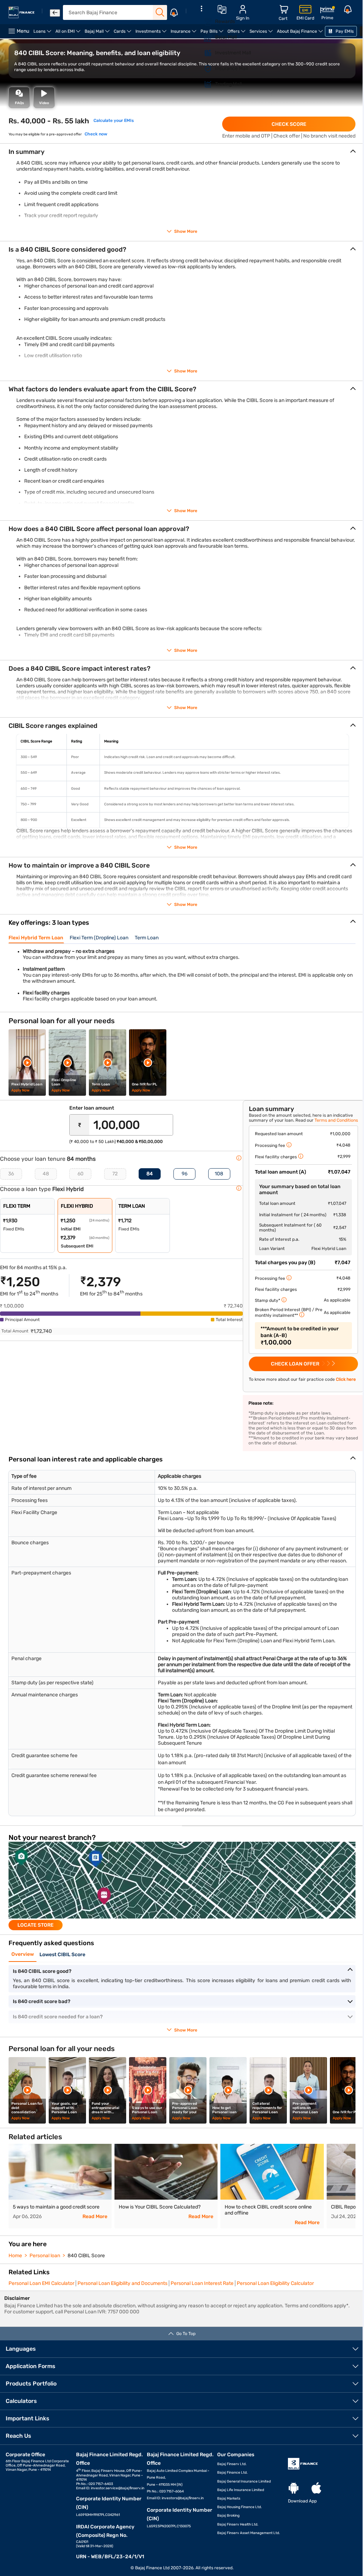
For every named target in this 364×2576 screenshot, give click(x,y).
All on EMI (69, 34)
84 (150, 1174)
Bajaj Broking (228, 2516)
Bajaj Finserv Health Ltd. (238, 2524)
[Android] (294, 2488)
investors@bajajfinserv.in (183, 2498)
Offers (237, 34)
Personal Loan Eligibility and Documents (122, 2283)
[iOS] (316, 2488)
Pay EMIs (344, 31)
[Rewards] (204, 22)
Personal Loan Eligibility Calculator (275, 2283)
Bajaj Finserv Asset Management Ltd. (249, 2533)
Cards (124, 34)
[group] (182, 1886)
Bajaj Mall (98, 34)
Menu (23, 31)
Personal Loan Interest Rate (202, 2283)
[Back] (55, 13)
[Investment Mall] (204, 53)
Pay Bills (213, 34)
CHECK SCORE (289, 124)
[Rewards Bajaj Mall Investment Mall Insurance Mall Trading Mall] (201, 51)
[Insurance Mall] (204, 69)
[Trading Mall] (204, 84)
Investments (152, 34)
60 (81, 1174)
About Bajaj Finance (301, 34)
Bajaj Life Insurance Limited (241, 2490)
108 (219, 1174)
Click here (346, 1379)
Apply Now (20, 1090)
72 (115, 1174)
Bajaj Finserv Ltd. (232, 2464)
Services (262, 34)
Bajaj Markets (229, 2499)
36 (11, 1174)
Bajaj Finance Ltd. (232, 2473)
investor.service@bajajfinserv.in (118, 2488)
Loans (43, 34)
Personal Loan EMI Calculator (41, 2283)
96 (184, 1174)
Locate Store (36, 1925)
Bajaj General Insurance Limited (244, 2481)
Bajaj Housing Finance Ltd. (240, 2507)
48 (46, 1174)
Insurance (184, 34)
